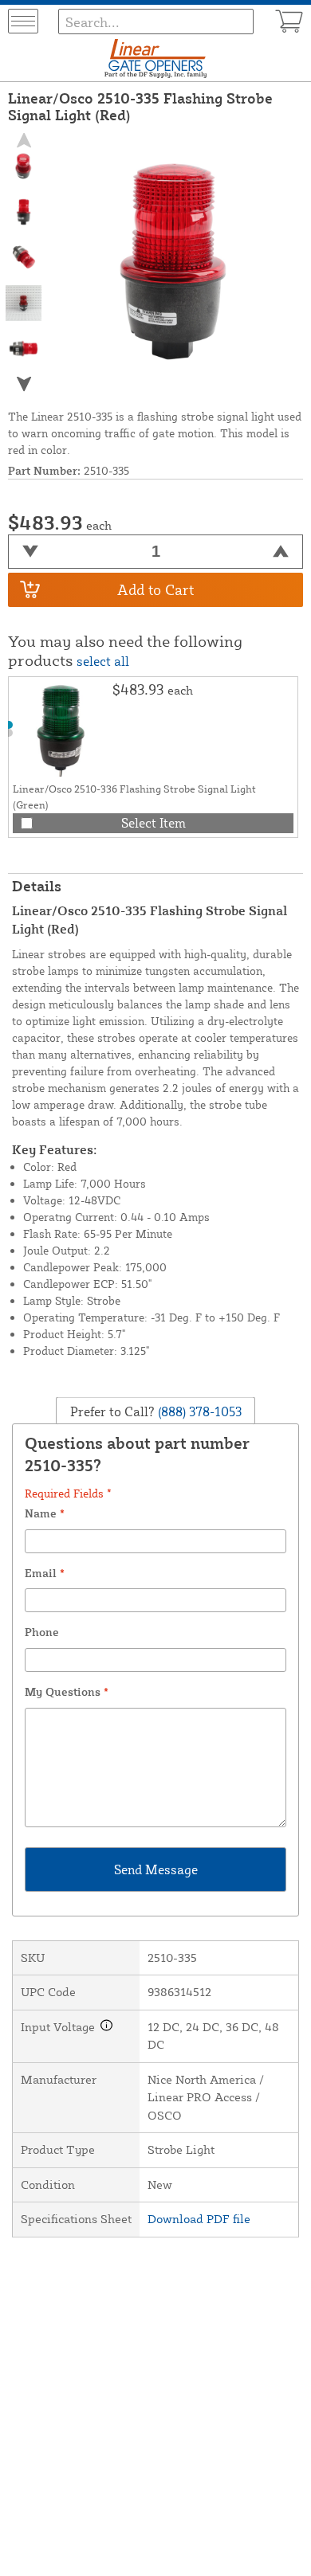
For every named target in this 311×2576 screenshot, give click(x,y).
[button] (24, 384)
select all (103, 661)
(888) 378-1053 (198, 1411)
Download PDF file (199, 2219)
